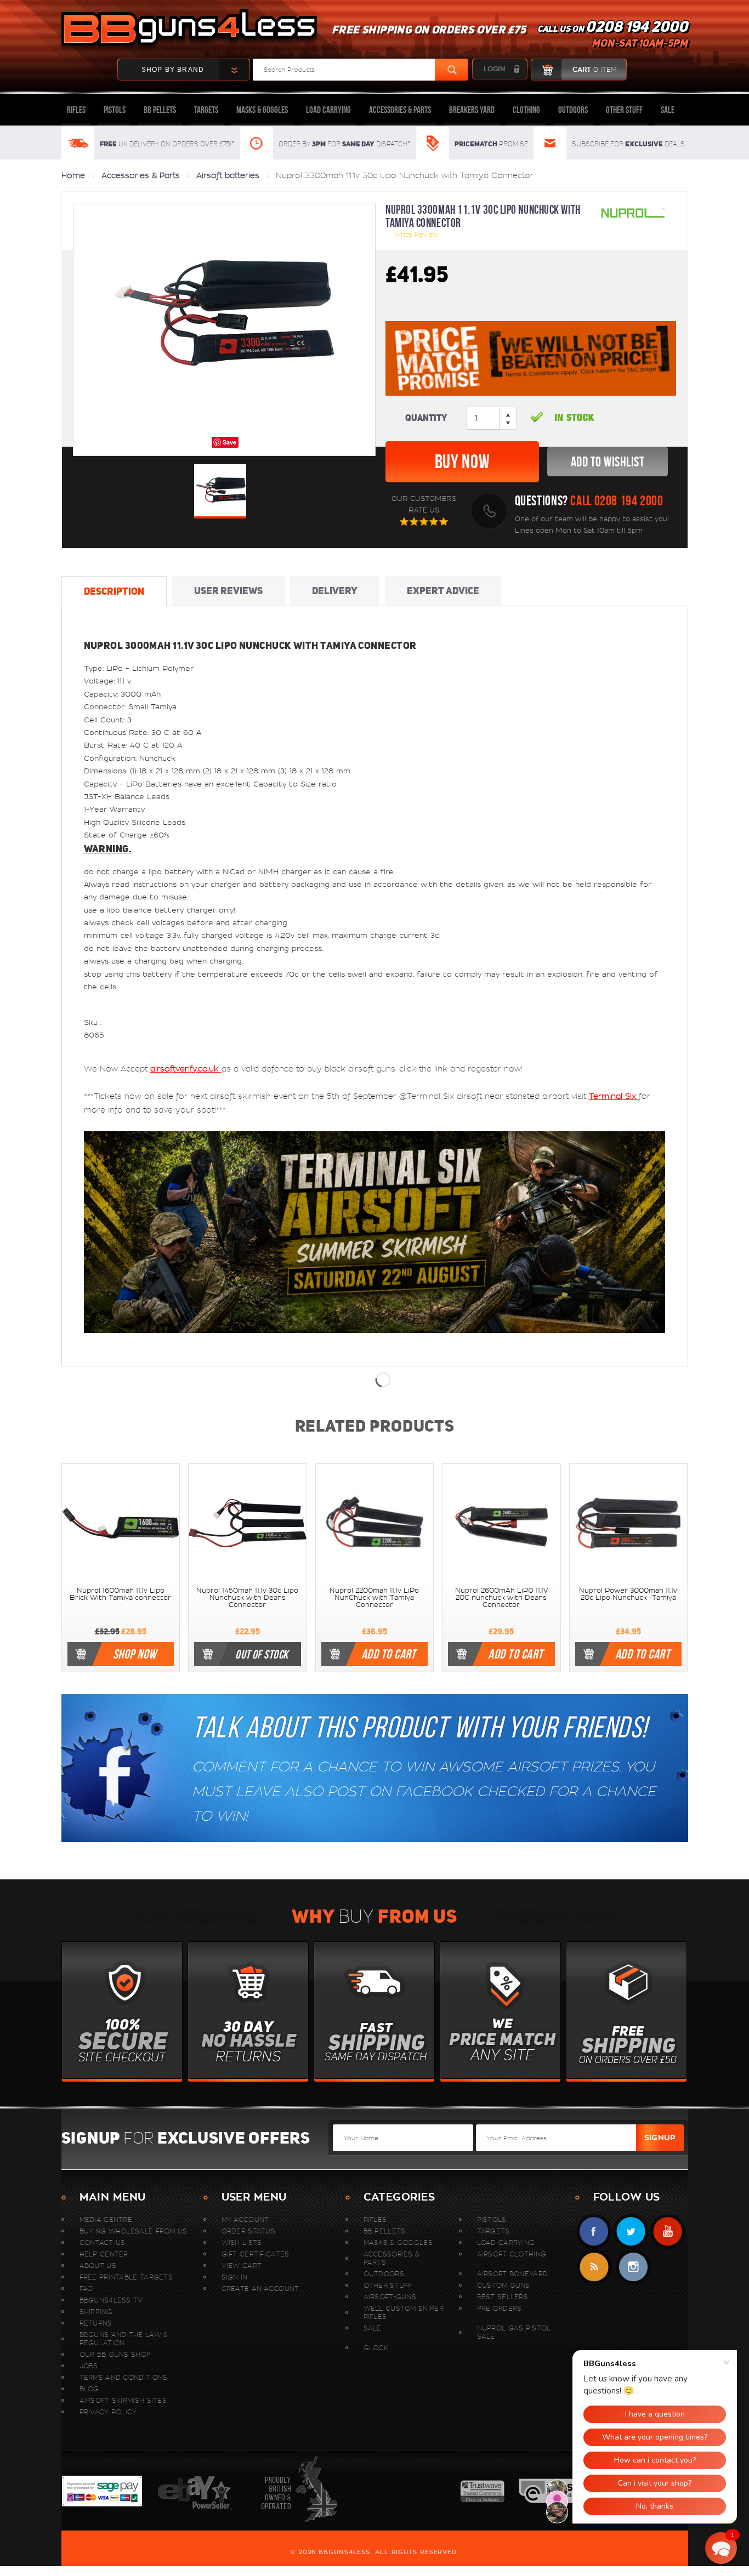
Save (229, 442)
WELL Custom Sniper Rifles (404, 2312)
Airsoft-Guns (390, 2297)
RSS (594, 2267)
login (494, 69)
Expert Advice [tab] (443, 591)
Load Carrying (328, 110)
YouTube (668, 2232)
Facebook (594, 2232)
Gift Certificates (256, 2254)
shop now (135, 1654)
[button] (721, 2548)
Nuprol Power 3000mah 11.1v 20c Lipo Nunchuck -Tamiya (628, 1594)
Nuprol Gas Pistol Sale (514, 2332)
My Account (245, 2219)
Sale (668, 110)
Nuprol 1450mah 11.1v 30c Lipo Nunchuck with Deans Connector (247, 1598)
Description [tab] (114, 591)
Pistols (115, 110)
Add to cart (389, 1654)
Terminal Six (614, 1096)
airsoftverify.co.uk (186, 1069)
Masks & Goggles (262, 110)
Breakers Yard (472, 110)
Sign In (235, 2277)
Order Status (249, 2231)
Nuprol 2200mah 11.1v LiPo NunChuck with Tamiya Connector (374, 1598)
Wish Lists (242, 2242)
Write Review (416, 234)
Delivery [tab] (335, 591)
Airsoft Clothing (512, 2254)
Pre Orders (500, 2308)
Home (73, 175)
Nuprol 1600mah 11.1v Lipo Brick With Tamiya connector (120, 1594)
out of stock (262, 1654)
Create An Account (260, 2289)
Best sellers (503, 2297)
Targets (206, 110)
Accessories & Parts (400, 110)
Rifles (76, 110)
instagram (633, 2267)
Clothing (526, 110)
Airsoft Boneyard (513, 2274)
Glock (376, 2348)
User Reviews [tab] (228, 591)
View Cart (242, 2266)
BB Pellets (160, 110)
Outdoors (573, 110)
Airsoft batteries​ (228, 175)
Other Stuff (624, 110)
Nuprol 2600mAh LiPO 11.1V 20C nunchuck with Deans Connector (501, 1598)
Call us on (612, 36)
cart (594, 70)
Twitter (631, 2232)
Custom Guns (504, 2285)
